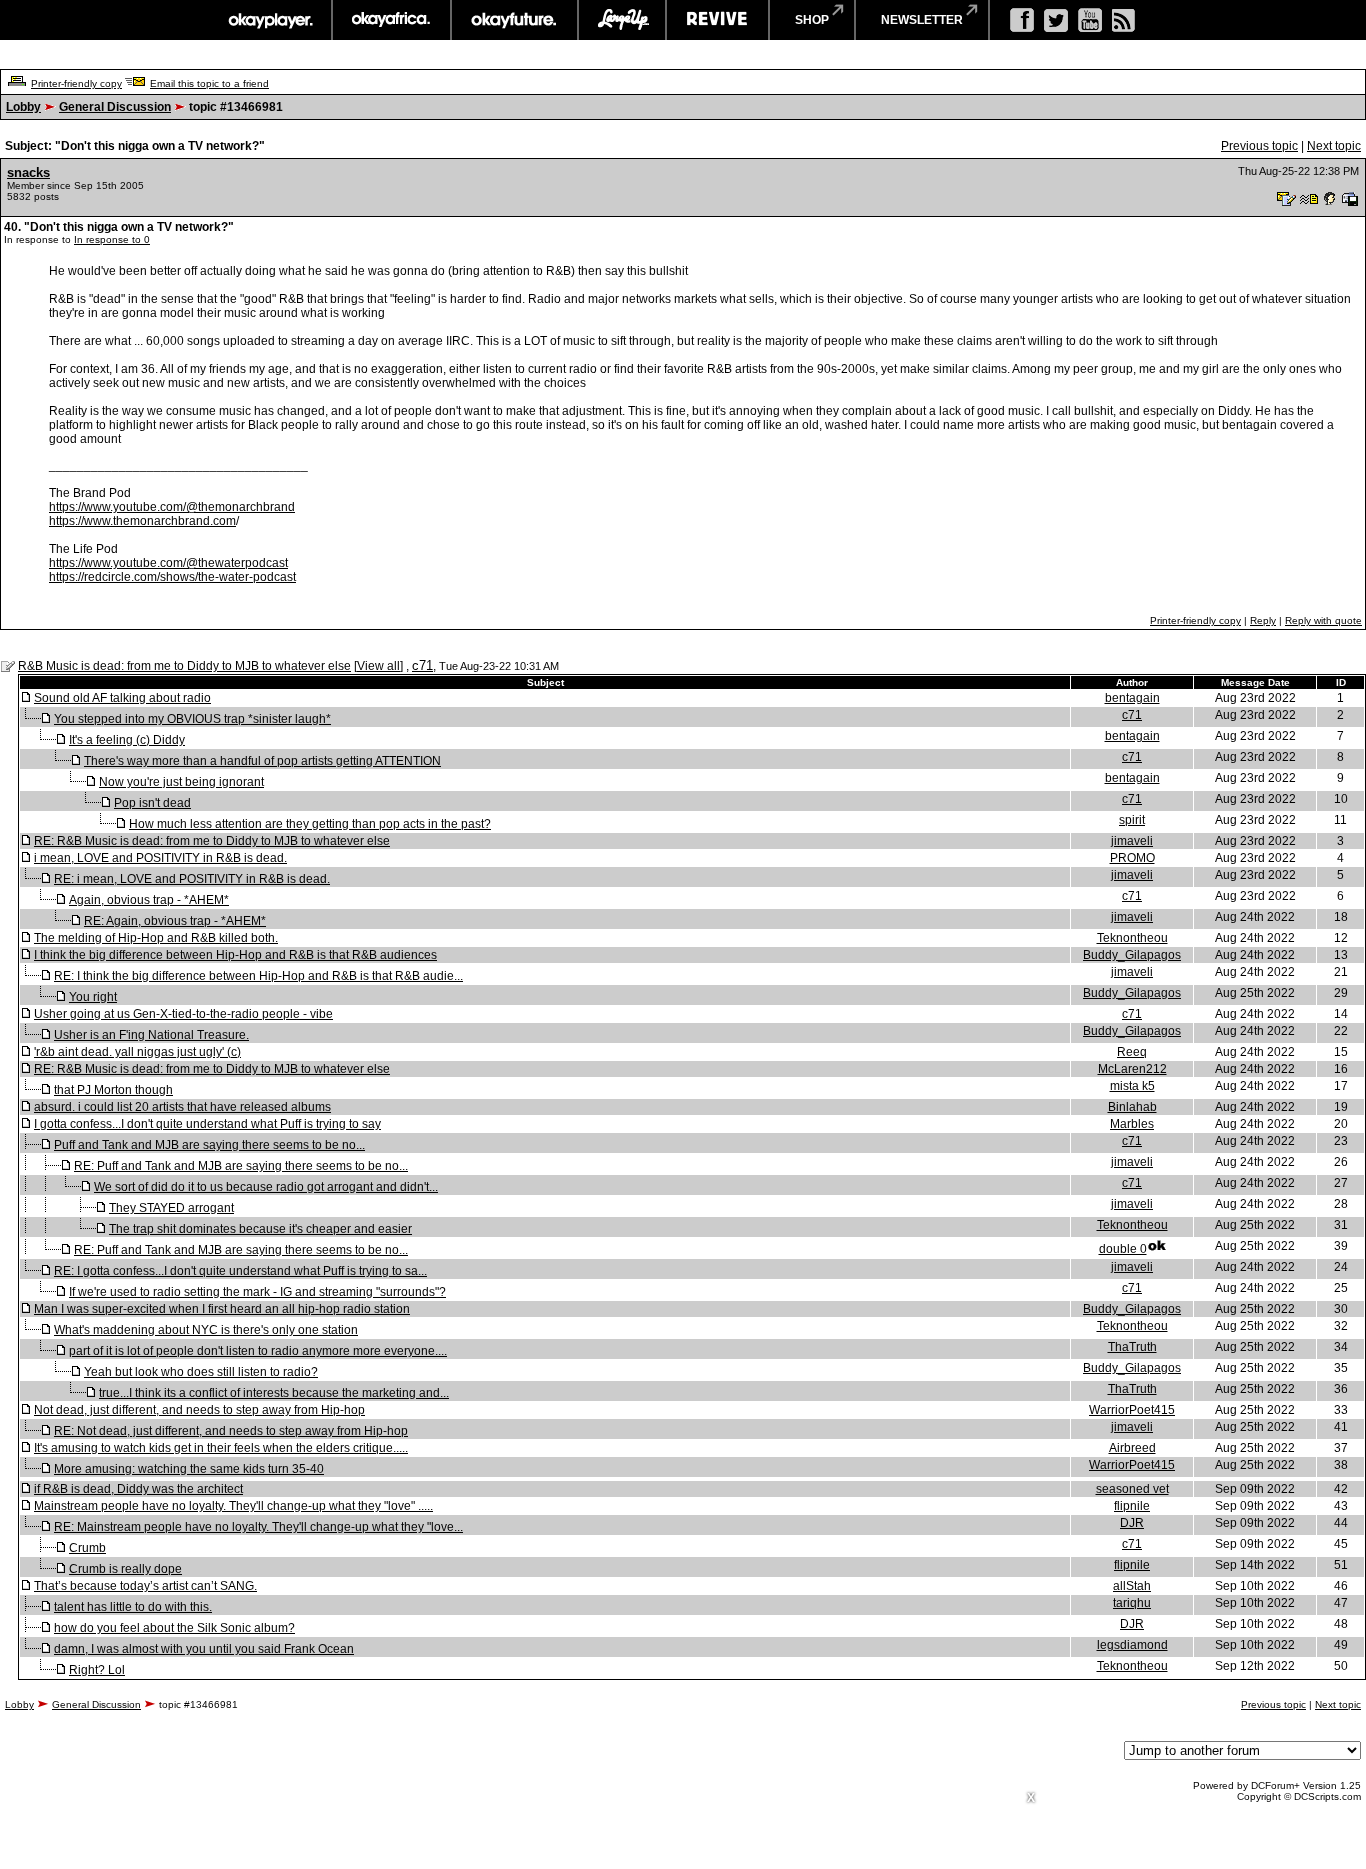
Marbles (1132, 1124)
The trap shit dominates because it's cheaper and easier (260, 1229)
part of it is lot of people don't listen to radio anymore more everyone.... (258, 1351)
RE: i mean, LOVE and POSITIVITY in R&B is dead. (192, 879)
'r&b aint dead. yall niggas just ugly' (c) (137, 1052)
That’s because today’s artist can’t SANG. (145, 1586)
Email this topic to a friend (209, 83)
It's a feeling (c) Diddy (127, 740)
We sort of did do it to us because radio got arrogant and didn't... (266, 1187)
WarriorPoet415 (1132, 1410)
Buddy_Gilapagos (1132, 955)
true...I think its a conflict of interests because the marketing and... (274, 1393)
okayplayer (269, 20)
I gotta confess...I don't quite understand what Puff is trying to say (207, 1124)
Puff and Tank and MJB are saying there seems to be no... (209, 1145)
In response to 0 (112, 239)
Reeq (1132, 1052)
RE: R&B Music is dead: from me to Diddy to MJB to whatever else (212, 841)
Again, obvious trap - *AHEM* (149, 900)
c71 (422, 665)
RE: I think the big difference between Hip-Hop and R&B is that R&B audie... (258, 976)
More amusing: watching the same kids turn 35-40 (189, 1469)
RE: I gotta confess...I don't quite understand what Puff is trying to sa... (240, 1271)
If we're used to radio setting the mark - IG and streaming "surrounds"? (257, 1292)
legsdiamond (1132, 1645)
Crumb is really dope (125, 1569)
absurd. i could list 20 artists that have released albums (182, 1107)
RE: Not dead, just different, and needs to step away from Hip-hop (231, 1431)
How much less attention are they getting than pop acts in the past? (310, 824)
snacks (28, 172)
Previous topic (1259, 146)
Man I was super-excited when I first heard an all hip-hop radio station (222, 1309)
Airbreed (1132, 1448)
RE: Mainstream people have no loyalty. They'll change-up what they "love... (258, 1527)
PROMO (1132, 858)
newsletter (922, 20)
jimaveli (1132, 841)
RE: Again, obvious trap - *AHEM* (175, 921)
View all (378, 666)
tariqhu (1132, 1603)
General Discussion (115, 107)
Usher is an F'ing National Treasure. (151, 1035)
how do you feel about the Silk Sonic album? (174, 1628)
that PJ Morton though (113, 1090)
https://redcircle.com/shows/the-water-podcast (172, 577)
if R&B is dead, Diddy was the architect (138, 1489)
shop (812, 20)
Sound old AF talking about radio (122, 698)
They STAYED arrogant (171, 1208)
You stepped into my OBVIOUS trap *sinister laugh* (192, 719)
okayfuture (514, 20)
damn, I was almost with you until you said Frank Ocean (204, 1649)
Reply (1263, 620)
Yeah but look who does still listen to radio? (201, 1372)
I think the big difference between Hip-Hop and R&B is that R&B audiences (235, 955)
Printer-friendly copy (76, 83)
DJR (1132, 1523)
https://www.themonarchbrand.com (142, 521)
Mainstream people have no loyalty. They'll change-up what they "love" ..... (233, 1506)
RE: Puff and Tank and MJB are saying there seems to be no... (241, 1166)
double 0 (1123, 1249)
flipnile (1132, 1506)
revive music (717, 20)
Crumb (87, 1548)
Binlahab (1132, 1107)
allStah (1132, 1586)
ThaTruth (1132, 1347)
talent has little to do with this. (133, 1607)
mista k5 (1132, 1086)
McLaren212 (1132, 1069)
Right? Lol (97, 1670)
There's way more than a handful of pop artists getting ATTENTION (262, 761)
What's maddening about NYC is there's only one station (206, 1330)
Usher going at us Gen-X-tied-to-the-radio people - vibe (183, 1014)
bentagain (1132, 698)
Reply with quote (1323, 620)
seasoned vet (1132, 1489)
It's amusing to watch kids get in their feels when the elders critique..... (221, 1448)
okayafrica (391, 20)
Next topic (1334, 146)
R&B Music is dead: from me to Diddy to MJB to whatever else (184, 666)
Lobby (23, 107)
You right (93, 997)
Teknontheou (1132, 938)
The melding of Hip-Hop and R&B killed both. (156, 938)
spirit (1132, 820)
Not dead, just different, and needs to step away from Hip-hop (199, 1410)
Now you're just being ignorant (181, 782)
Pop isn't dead (152, 803)
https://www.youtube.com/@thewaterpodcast (168, 563)
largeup (622, 20)
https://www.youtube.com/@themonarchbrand (172, 507)
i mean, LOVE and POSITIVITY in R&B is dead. (160, 858)
